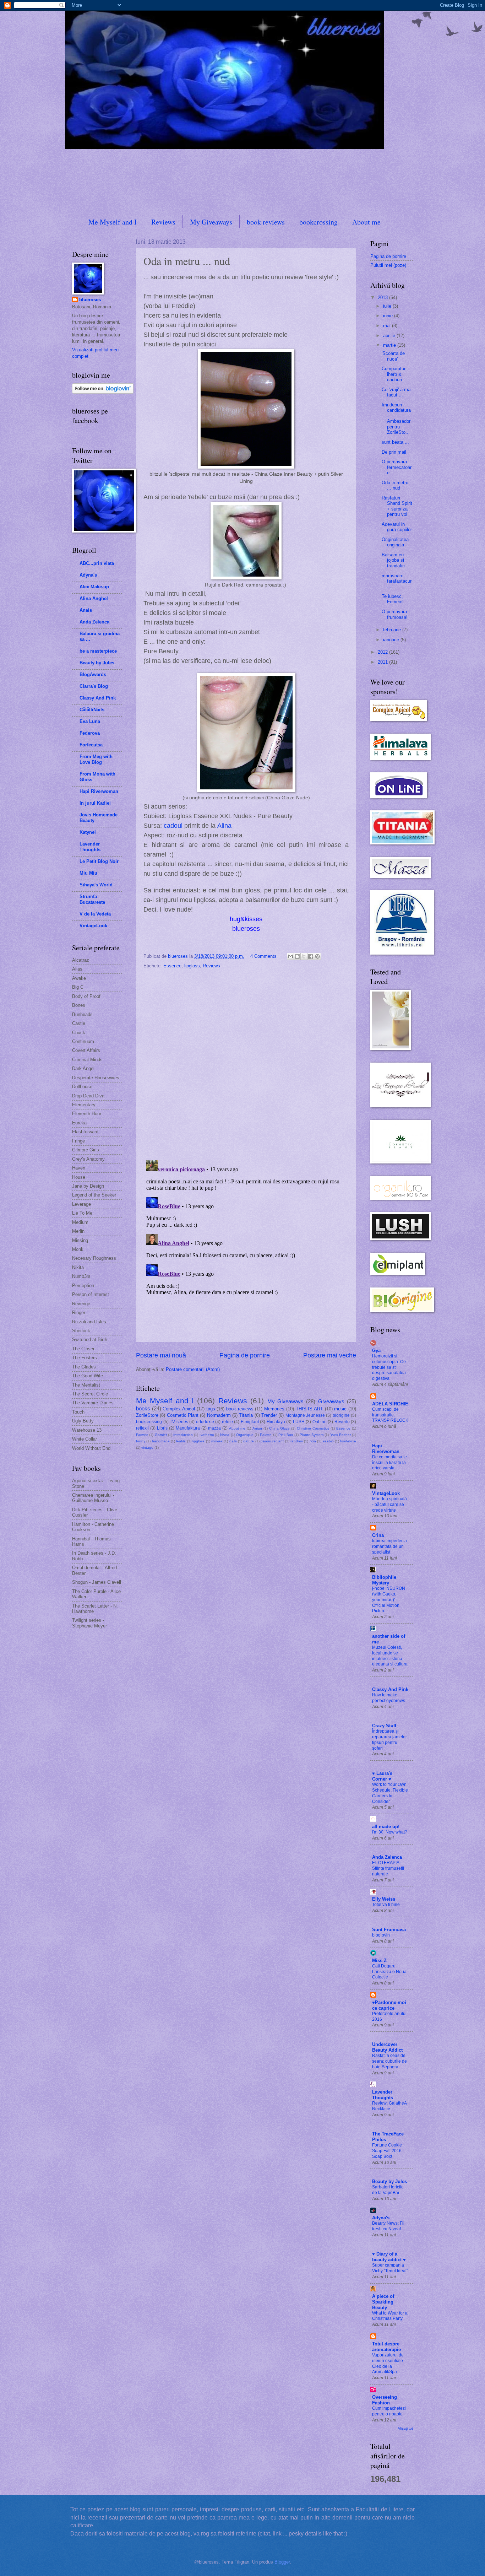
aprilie (390, 336)
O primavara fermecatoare (397, 467)
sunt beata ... (395, 442)
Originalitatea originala (395, 542)
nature (249, 1441)
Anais (86, 610)
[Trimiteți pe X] (304, 956)
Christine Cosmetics (313, 1428)
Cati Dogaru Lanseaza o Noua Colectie (389, 1972)
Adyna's (88, 575)
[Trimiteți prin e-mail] (290, 956)
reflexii (142, 1428)
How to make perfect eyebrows (389, 1698)
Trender (269, 1415)
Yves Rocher (340, 1435)
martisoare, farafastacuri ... (397, 581)
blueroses (90, 300)
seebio (328, 1441)
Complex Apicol (179, 1409)
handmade (161, 1441)
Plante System (312, 1435)
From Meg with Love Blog (96, 759)
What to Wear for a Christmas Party (390, 2316)
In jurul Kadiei (95, 803)
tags (211, 1409)
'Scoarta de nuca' (393, 356)
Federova (90, 733)
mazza (214, 1428)
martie (390, 345)
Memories (274, 1409)
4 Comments (263, 956)
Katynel (88, 832)
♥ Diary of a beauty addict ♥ (389, 2257)
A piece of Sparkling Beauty (383, 2302)
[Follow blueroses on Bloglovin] (103, 392)
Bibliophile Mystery (384, 1580)
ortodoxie (205, 1422)
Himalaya (276, 1422)
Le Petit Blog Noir (99, 861)
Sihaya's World (96, 885)
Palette (266, 1435)
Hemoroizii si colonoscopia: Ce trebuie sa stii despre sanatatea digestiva (389, 1367)
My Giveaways (211, 222)
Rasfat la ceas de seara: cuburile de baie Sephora (389, 2061)
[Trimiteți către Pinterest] (317, 956)
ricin (313, 1441)
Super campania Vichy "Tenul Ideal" (390, 2268)
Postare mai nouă (161, 1355)
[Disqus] (246, 1062)
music (340, 1409)
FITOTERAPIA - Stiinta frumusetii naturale (388, 1868)
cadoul (173, 826)
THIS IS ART (309, 1409)
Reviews (163, 222)
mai (388, 326)
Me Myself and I (113, 222)
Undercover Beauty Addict (387, 2047)
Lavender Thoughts (90, 847)
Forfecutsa (91, 745)
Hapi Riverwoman (99, 791)
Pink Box (286, 1435)
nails (233, 1441)
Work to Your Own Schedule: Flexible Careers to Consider (390, 1793)
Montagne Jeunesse (305, 1415)
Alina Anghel (94, 598)
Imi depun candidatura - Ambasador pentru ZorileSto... (396, 418)
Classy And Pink (98, 698)
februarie (393, 630)
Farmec (142, 1435)
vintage (147, 1448)
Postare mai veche (330, 1355)
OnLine (320, 1422)
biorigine (341, 1415)
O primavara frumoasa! (395, 614)
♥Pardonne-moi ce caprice (389, 2005)
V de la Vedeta (95, 914)
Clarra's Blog (94, 686)
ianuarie (392, 640)
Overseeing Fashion (385, 2400)
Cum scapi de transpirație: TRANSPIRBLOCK (390, 1415)
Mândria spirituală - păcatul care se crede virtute (389, 1505)
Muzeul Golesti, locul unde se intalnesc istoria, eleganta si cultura (390, 1656)
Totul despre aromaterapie (386, 2347)
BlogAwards (93, 674)
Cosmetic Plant (183, 1415)
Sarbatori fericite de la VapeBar (388, 2190)
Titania (246, 1415)
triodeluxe (348, 1441)
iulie (388, 306)
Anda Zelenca (94, 622)
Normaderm (219, 1415)
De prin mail (394, 452)
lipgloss (192, 966)
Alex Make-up (94, 587)
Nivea (225, 1435)
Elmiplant (250, 1422)
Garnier (161, 1435)
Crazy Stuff (384, 1726)
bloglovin (381, 1935)
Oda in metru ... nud (395, 485)
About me (366, 222)
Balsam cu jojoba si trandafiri (393, 560)
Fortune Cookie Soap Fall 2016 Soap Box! (387, 2151)
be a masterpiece (98, 651)
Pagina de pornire (245, 1355)
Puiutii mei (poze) (388, 265)
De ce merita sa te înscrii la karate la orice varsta (389, 1463)
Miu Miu (88, 873)
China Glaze (279, 1428)
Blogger (282, 2562)
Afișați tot (405, 2428)
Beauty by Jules (97, 663)
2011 (383, 662)
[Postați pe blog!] (297, 956)
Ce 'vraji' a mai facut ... (397, 392)
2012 (383, 652)
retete (227, 1422)
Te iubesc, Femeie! (393, 599)
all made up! (386, 1827)
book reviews (266, 222)
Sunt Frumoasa (389, 1930)
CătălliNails (92, 710)
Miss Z (379, 1961)
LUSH (299, 1422)
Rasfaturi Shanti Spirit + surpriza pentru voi (397, 506)
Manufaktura (188, 1428)
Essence (172, 966)
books (143, 1408)
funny (141, 1441)
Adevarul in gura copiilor (397, 527)
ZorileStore (147, 1415)
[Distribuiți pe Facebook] (311, 956)
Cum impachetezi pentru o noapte (389, 2411)
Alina (224, 826)
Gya (376, 1351)
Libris (162, 1428)
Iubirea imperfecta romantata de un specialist (389, 1546)
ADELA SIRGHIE (390, 1404)
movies (217, 1441)
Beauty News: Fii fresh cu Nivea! (388, 2226)
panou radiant (272, 1441)
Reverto (342, 1422)
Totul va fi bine (386, 1905)
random (297, 1441)
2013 (383, 298)
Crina (378, 1535)
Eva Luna (90, 721)
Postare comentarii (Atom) (193, 1369)
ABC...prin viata (97, 563)
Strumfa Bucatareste (92, 899)
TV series (179, 1422)
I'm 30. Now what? (390, 1832)
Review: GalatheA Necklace (389, 2106)
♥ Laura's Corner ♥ (382, 1776)
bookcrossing (318, 222)
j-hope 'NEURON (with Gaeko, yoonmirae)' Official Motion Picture (389, 1600)
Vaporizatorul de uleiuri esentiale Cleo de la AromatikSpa (388, 2364)
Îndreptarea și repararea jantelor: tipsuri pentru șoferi (390, 1740)
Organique (245, 1435)
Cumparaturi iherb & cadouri (394, 374)
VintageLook (93, 926)
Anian (257, 1428)
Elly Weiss (384, 1899)
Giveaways (331, 1401)
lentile (181, 1441)
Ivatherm (207, 1435)
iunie (389, 316)
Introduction (183, 1435)
